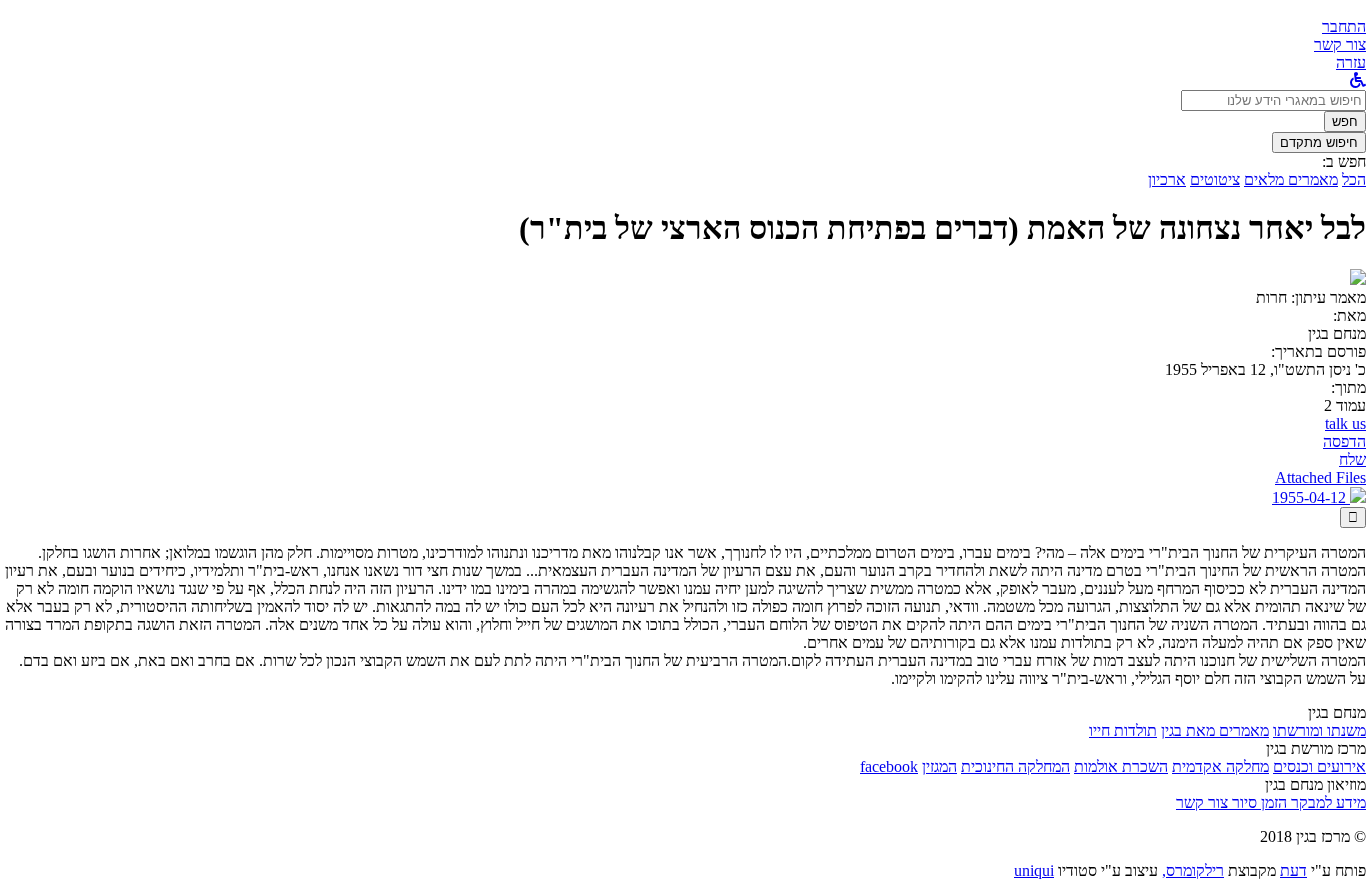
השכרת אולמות (1121, 766)
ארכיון (1167, 179)
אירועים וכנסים (1319, 766)
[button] (1344, 26)
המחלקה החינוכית (1015, 766)
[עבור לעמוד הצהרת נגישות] (1358, 80)
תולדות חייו (1123, 730)
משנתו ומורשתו (1319, 730)
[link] (1340, 44)
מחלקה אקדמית (1220, 766)
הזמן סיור (1257, 802)
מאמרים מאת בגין (1215, 730)
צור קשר (1202, 802)
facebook (889, 766)
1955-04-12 (1311, 497)
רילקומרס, (1193, 870)
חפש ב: (1344, 161)
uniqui (1034, 870)
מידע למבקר (1326, 802)
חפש (1345, 121)
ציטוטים (1215, 179)
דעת (1293, 870)
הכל (1354, 179)
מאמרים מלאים (1291, 179)
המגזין (939, 766)
